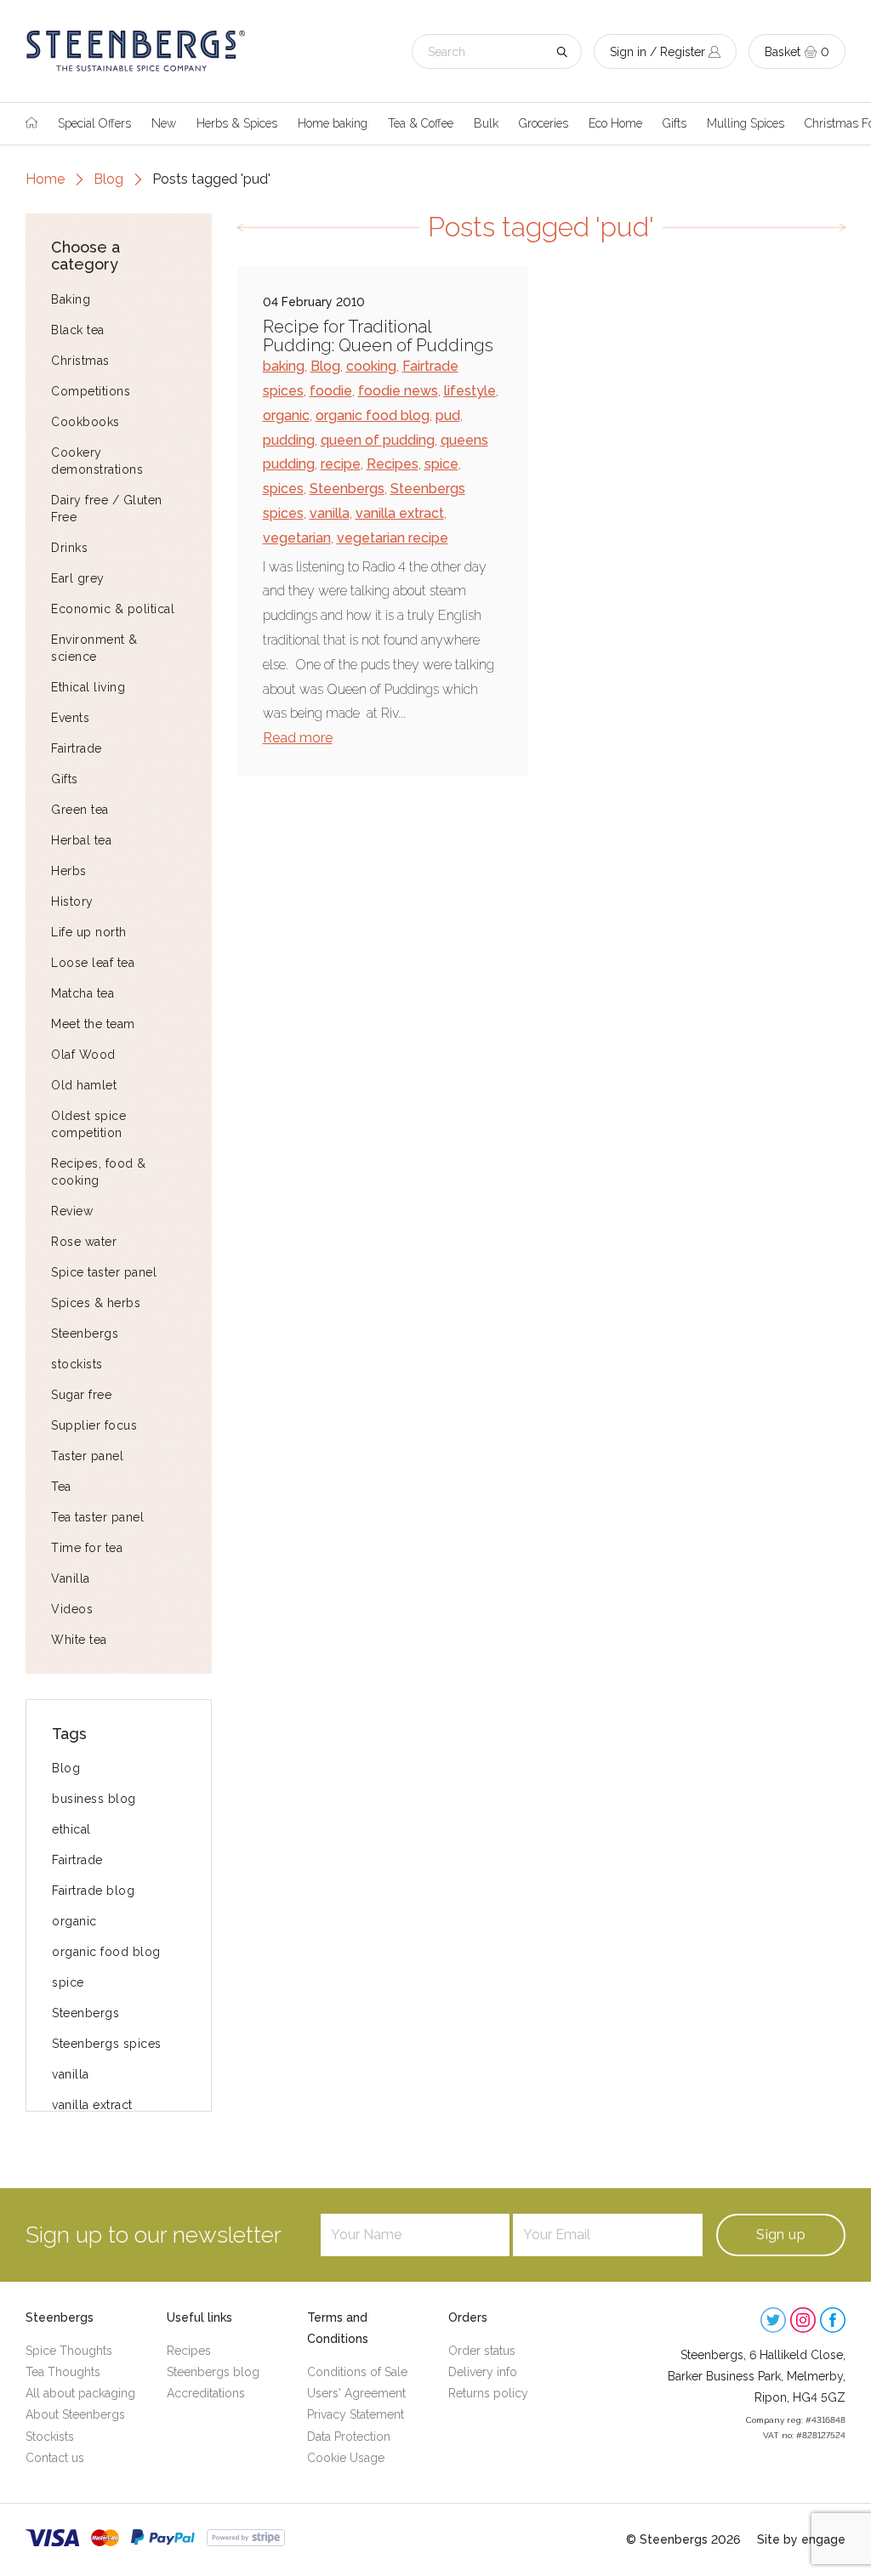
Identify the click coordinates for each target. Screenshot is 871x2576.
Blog (108, 179)
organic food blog (106, 1952)
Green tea (80, 810)
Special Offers (94, 123)
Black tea (78, 330)
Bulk (486, 123)
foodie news (398, 391)
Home (45, 179)
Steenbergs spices (107, 2044)
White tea (79, 1640)
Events (70, 718)
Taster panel (87, 1456)
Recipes (393, 464)
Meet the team (93, 1024)
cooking (371, 366)
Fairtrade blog (93, 1891)
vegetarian (297, 538)
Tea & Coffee (421, 123)
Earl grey (78, 578)
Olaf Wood (83, 1055)
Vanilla (71, 1578)
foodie (331, 391)
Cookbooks (85, 422)
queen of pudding (378, 440)
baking (284, 366)
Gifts (675, 123)
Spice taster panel (104, 1272)
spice (68, 1982)
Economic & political (113, 609)
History (72, 901)
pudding (289, 440)
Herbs (69, 871)
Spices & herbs (96, 1303)
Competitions (91, 391)
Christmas (80, 361)
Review (72, 1211)
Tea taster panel (97, 1517)
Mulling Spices (746, 123)
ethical (71, 1829)
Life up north (89, 932)
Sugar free (81, 1395)
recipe (341, 464)
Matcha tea (83, 993)
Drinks (69, 548)
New (164, 123)
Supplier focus (94, 1425)
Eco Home (615, 123)
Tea (61, 1487)
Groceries (544, 123)
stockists (77, 1364)
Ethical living (88, 687)
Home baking (333, 123)
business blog (94, 1799)
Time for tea (87, 1548)
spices (283, 489)
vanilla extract (92, 2105)
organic (74, 1921)
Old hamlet (84, 1085)
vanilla (71, 2074)
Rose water (84, 1242)
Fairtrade (77, 748)
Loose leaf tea (93, 963)
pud (448, 415)
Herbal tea (81, 840)
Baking (71, 299)
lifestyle (470, 391)
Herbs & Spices (237, 123)
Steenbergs (85, 1333)
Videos (72, 1609)
